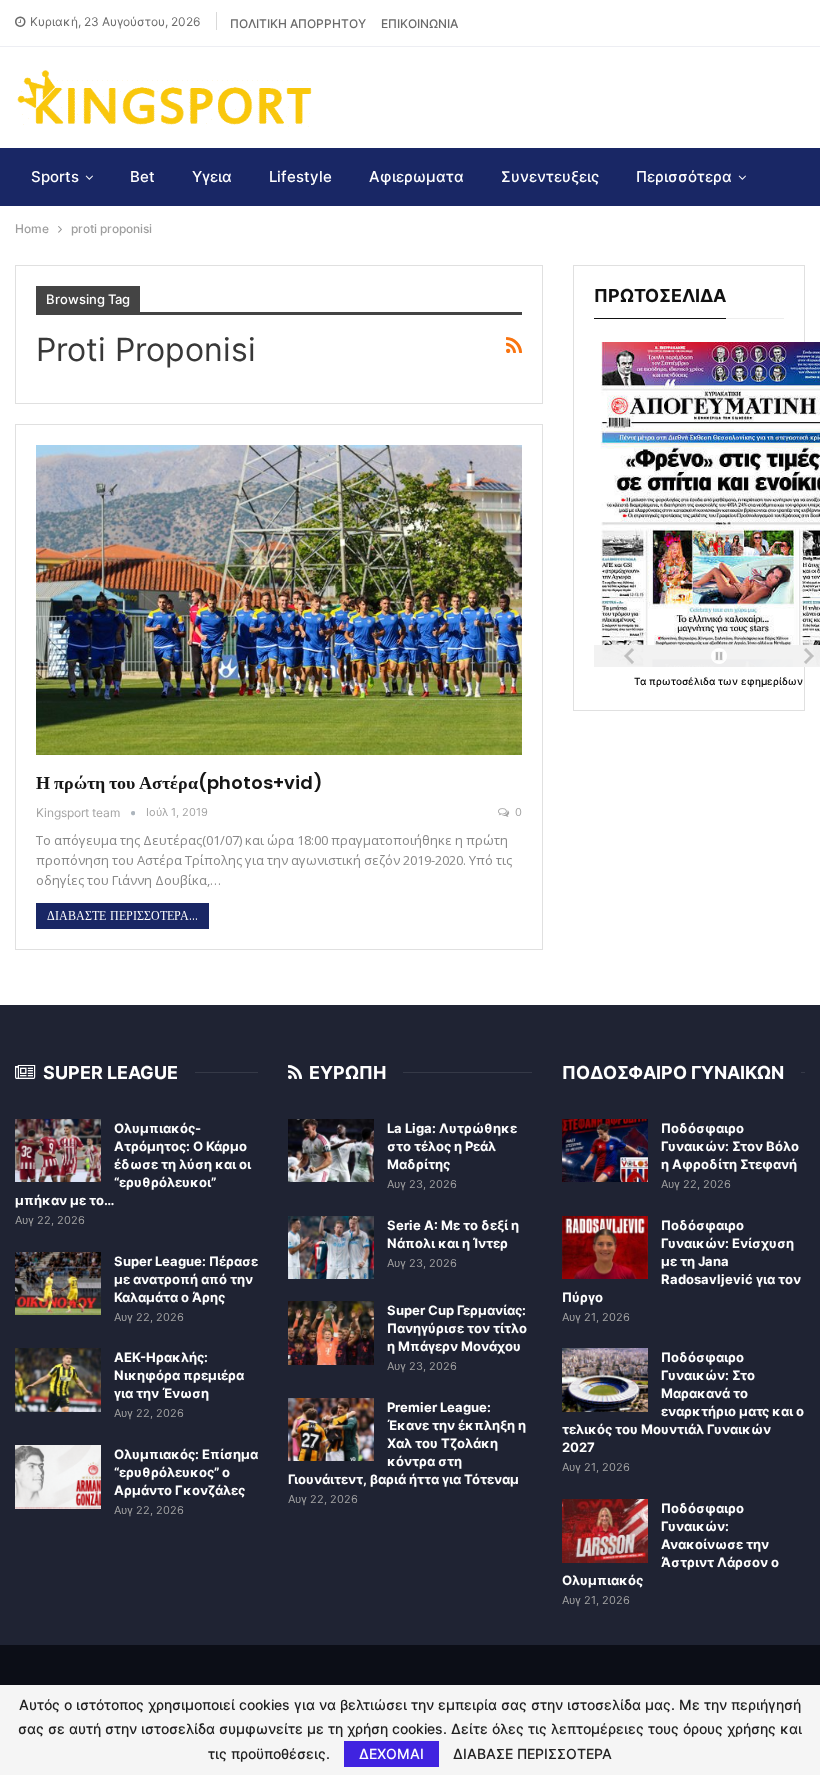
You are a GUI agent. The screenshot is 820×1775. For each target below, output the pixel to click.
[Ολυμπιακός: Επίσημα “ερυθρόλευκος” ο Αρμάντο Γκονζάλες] (58, 1477)
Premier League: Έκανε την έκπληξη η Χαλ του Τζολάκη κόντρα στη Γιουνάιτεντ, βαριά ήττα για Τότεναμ (407, 1443)
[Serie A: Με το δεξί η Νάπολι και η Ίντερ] (331, 1248)
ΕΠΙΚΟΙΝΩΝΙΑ (419, 23)
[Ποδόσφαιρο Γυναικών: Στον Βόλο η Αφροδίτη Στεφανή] (605, 1151)
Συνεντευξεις (550, 176)
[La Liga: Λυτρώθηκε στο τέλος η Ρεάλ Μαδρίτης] (331, 1151)
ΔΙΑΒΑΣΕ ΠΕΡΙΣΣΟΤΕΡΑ (532, 1754)
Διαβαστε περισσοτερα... (122, 916)
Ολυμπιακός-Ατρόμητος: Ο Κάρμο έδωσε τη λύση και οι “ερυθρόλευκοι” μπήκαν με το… (133, 1164)
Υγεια (212, 176)
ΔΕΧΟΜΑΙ (391, 1753)
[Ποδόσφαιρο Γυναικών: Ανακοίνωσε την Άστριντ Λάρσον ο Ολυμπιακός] (605, 1531)
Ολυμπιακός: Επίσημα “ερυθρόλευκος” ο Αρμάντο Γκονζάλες (186, 1472)
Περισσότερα (684, 176)
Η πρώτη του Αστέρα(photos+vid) (179, 782)
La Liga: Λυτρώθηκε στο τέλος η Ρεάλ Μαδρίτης (452, 1146)
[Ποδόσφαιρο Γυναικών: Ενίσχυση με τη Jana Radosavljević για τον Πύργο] (605, 1248)
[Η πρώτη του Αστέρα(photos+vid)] (279, 600)
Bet (142, 176)
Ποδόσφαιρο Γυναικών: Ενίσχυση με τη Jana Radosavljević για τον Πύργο (681, 1261)
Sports (55, 176)
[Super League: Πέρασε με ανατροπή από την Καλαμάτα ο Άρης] (58, 1284)
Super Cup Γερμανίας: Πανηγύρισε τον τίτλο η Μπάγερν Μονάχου (457, 1328)
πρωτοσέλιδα (683, 681)
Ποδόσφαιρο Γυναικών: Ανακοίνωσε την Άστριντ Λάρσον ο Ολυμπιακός (670, 1544)
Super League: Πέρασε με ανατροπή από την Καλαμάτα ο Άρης (186, 1279)
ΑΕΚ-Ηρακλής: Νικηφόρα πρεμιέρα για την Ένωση (179, 1375)
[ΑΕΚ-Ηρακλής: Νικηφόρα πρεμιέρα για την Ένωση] (58, 1380)
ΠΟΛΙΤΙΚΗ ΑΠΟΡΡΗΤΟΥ (298, 23)
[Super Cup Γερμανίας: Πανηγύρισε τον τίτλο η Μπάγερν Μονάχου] (331, 1333)
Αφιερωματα (416, 176)
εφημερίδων (772, 681)
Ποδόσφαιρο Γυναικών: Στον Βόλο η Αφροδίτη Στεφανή (730, 1146)
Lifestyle (300, 176)
